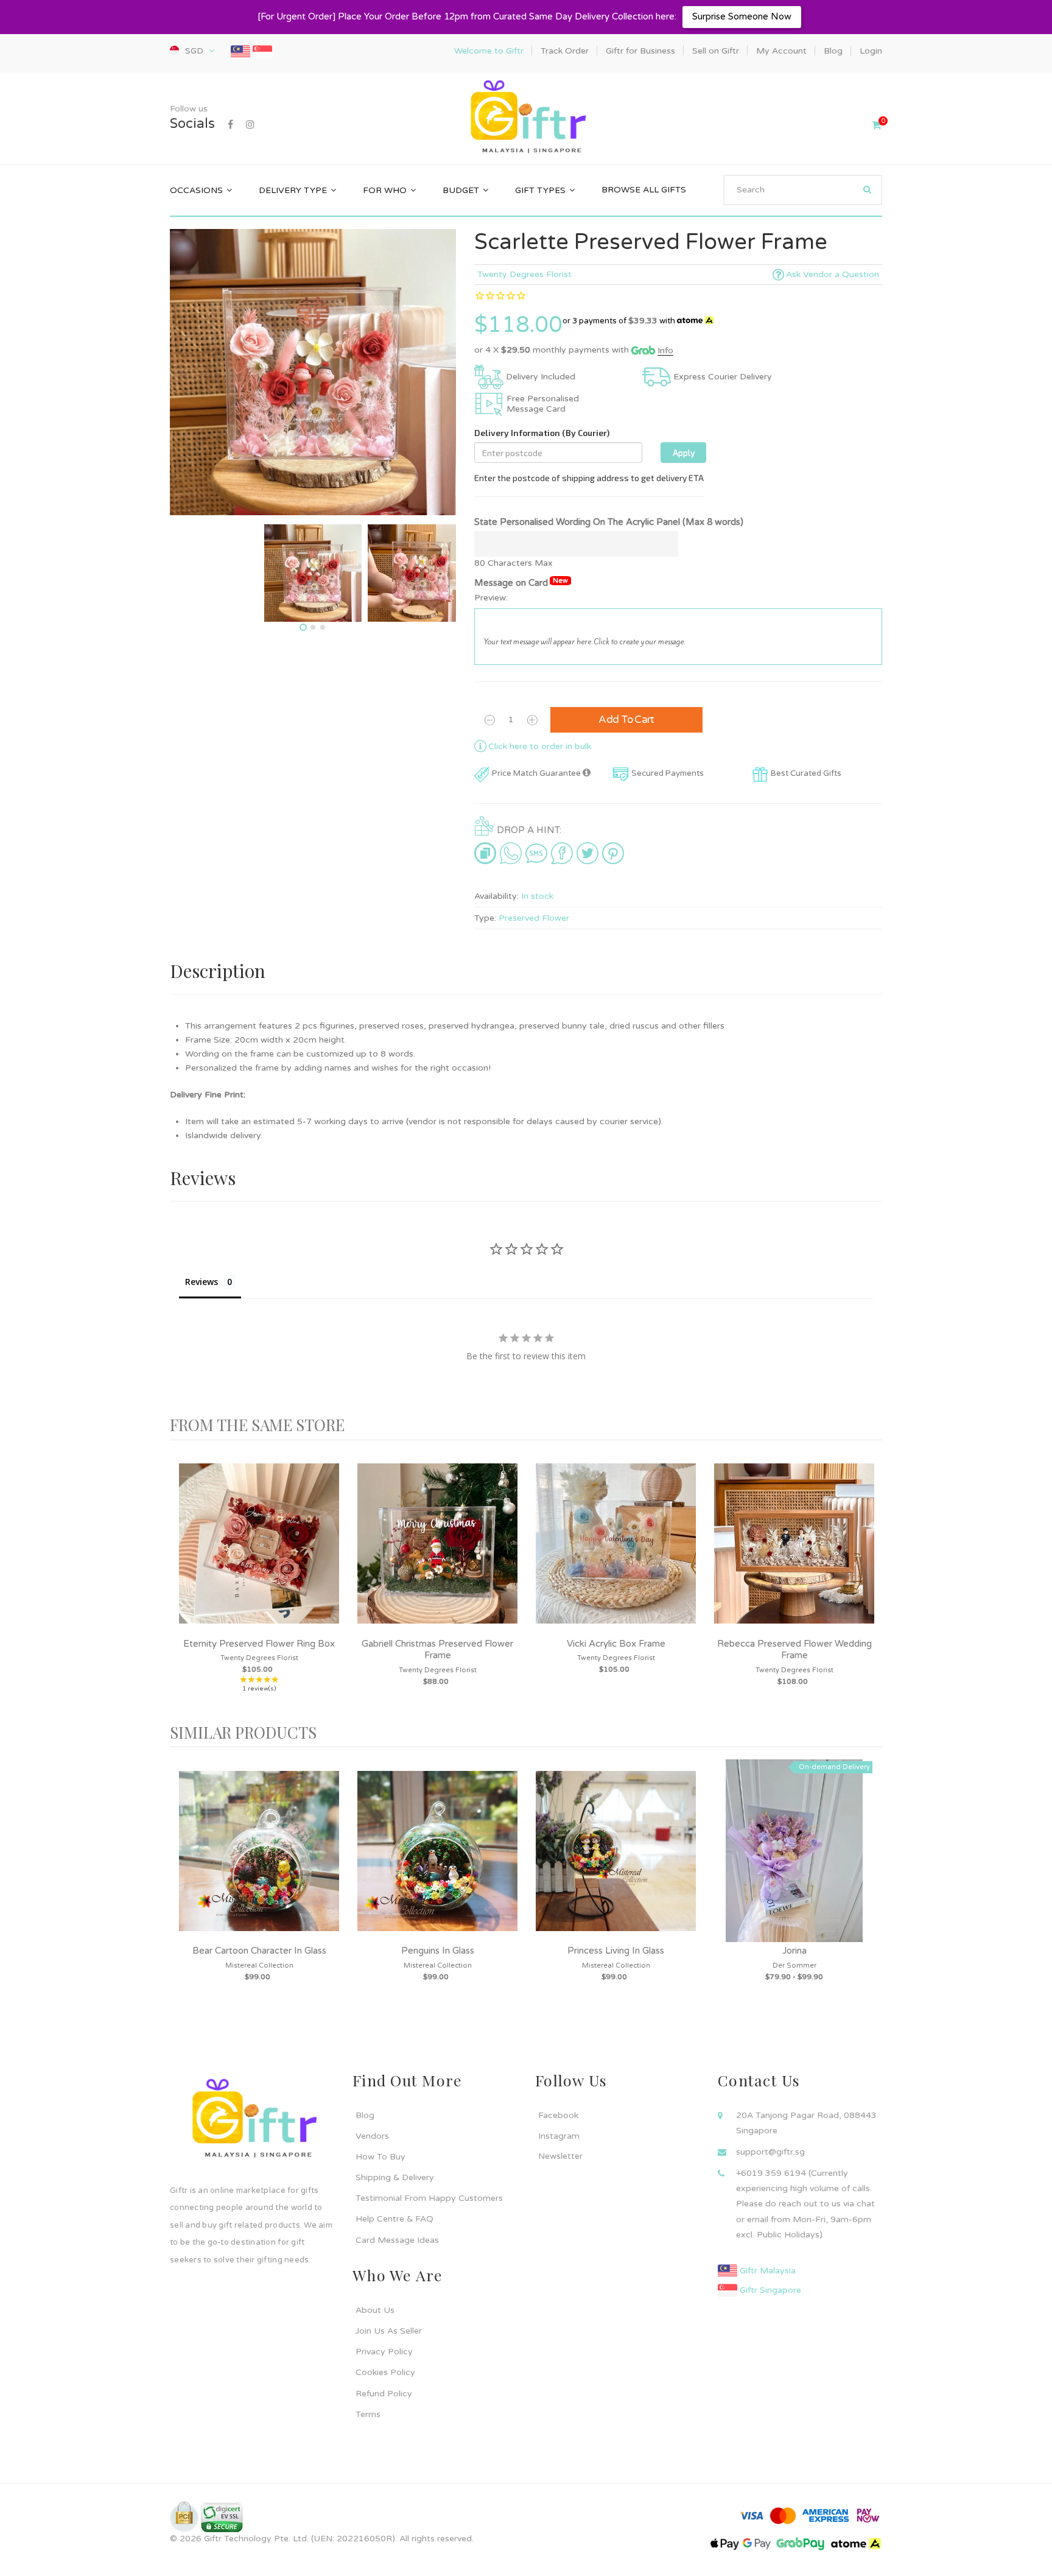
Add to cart (626, 720)
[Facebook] (230, 125)
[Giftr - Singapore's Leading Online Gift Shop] (526, 118)
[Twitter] (587, 853)
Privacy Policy (384, 2352)
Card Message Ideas (397, 2240)
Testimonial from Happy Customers (429, 2198)
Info (665, 350)
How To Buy (380, 2157)
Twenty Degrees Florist (524, 274)
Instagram (559, 2136)
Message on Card (521, 582)
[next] (870, 1582)
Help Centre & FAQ (394, 2219)
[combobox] (803, 190)
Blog (365, 2115)
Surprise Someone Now (742, 16)
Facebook (558, 2115)
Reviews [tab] (202, 1282)
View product (259, 1556)
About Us (375, 2310)
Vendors (372, 2136)
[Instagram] (250, 125)
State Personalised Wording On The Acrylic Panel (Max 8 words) (609, 522)
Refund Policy (384, 2394)
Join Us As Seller (389, 2331)
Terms (368, 2414)
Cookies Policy (385, 2372)
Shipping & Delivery (395, 2177)
